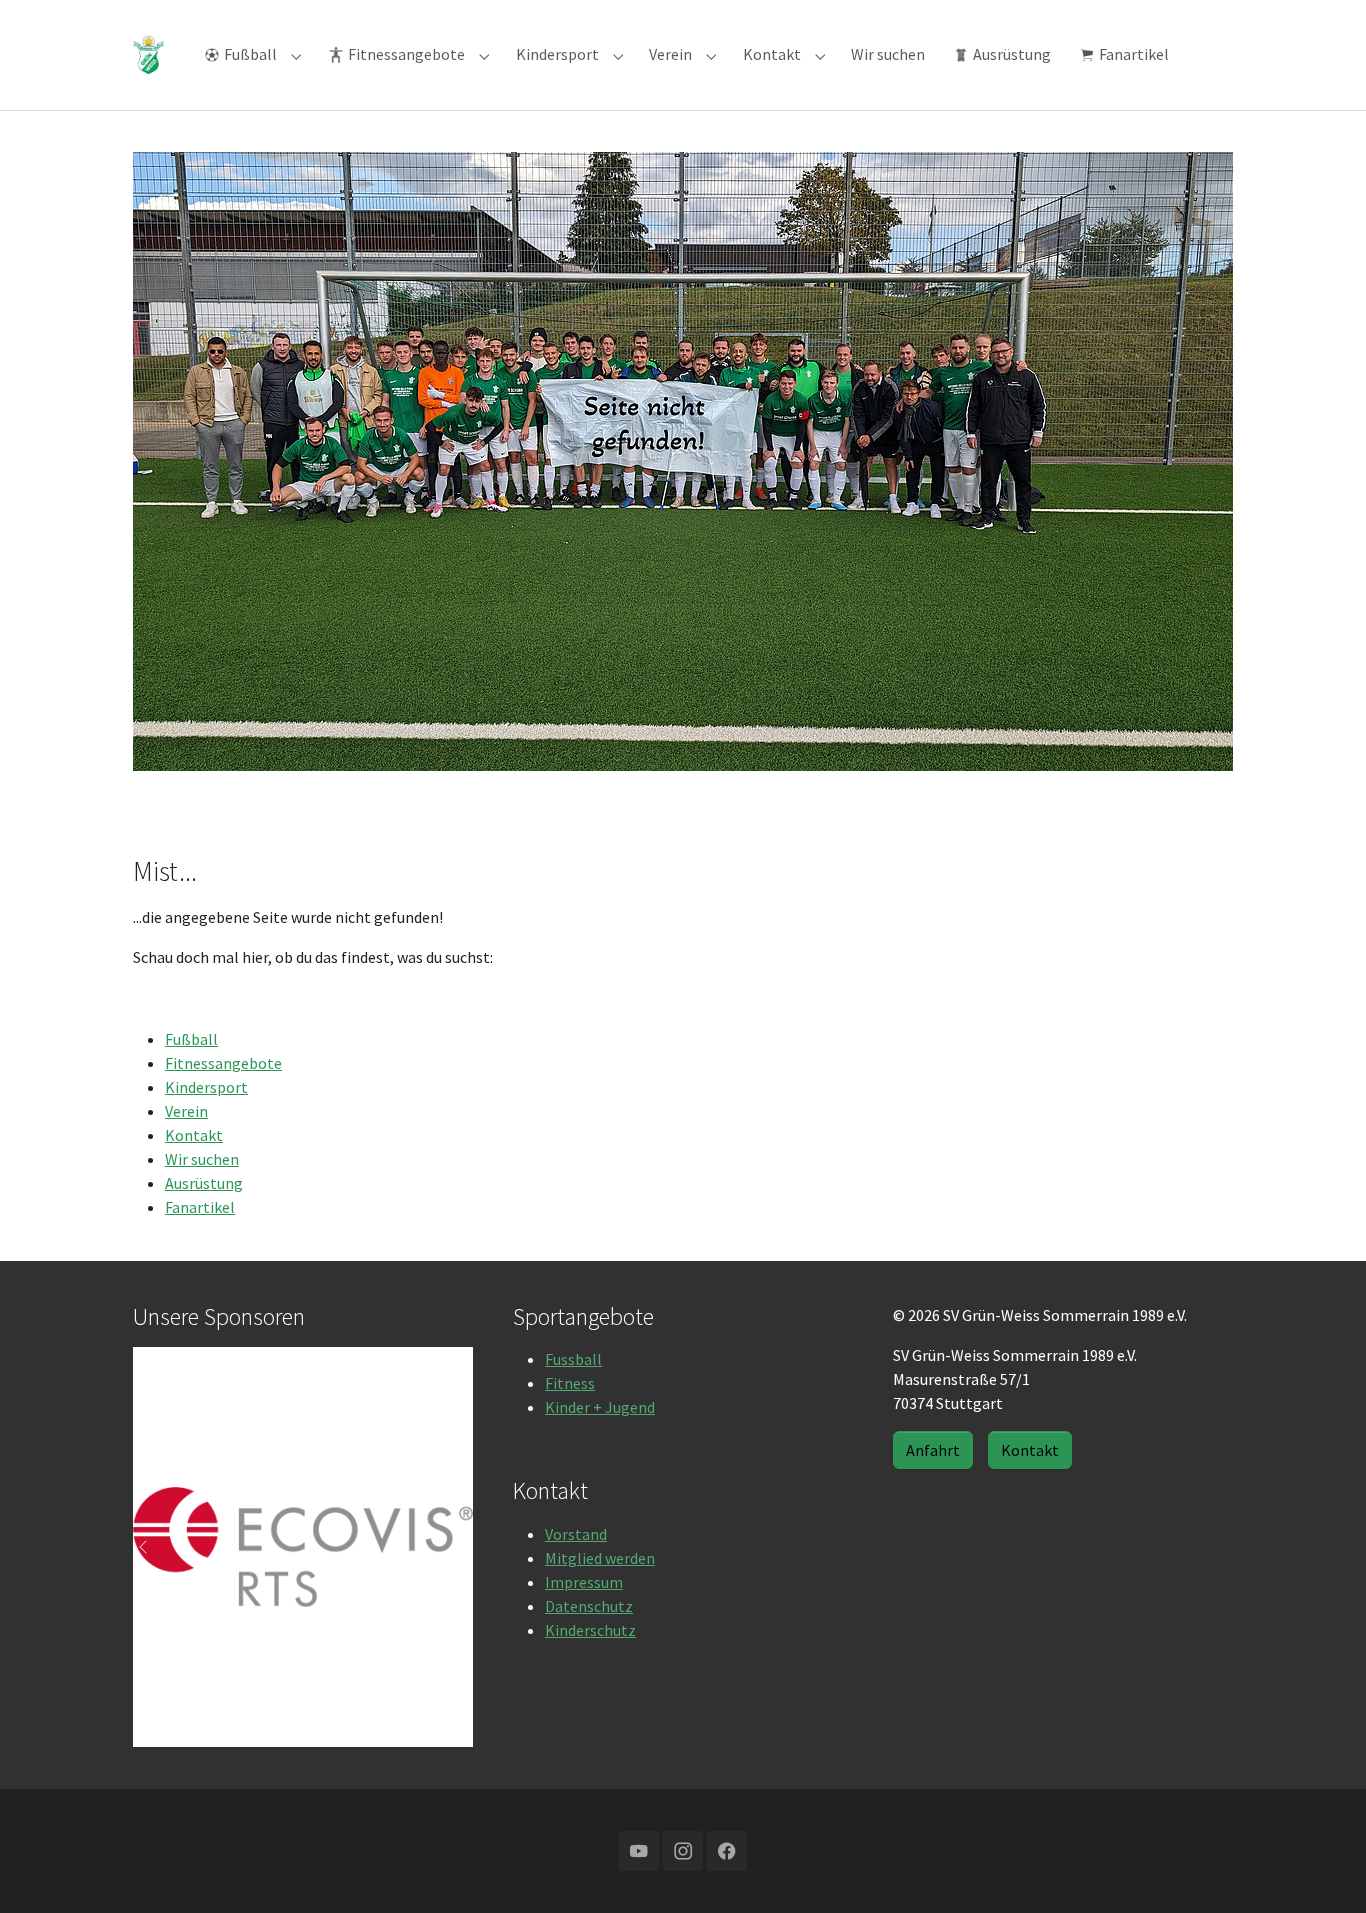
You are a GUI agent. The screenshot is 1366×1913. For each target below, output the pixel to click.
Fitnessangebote (223, 1063)
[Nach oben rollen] (1322, 1869)
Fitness (570, 1383)
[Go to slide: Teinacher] (249, 1719)
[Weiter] (453, 1547)
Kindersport (206, 1087)
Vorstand (576, 1534)
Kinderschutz (590, 1630)
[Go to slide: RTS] (285, 1719)
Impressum (584, 1582)
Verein (186, 1111)
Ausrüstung (204, 1183)
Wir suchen (202, 1159)
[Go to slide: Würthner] (357, 1719)
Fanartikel (200, 1207)
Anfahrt (933, 1450)
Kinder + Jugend (600, 1407)
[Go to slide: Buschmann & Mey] (321, 1719)
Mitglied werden (600, 1558)
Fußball (191, 1039)
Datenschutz (589, 1606)
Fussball (573, 1359)
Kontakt (194, 1135)
